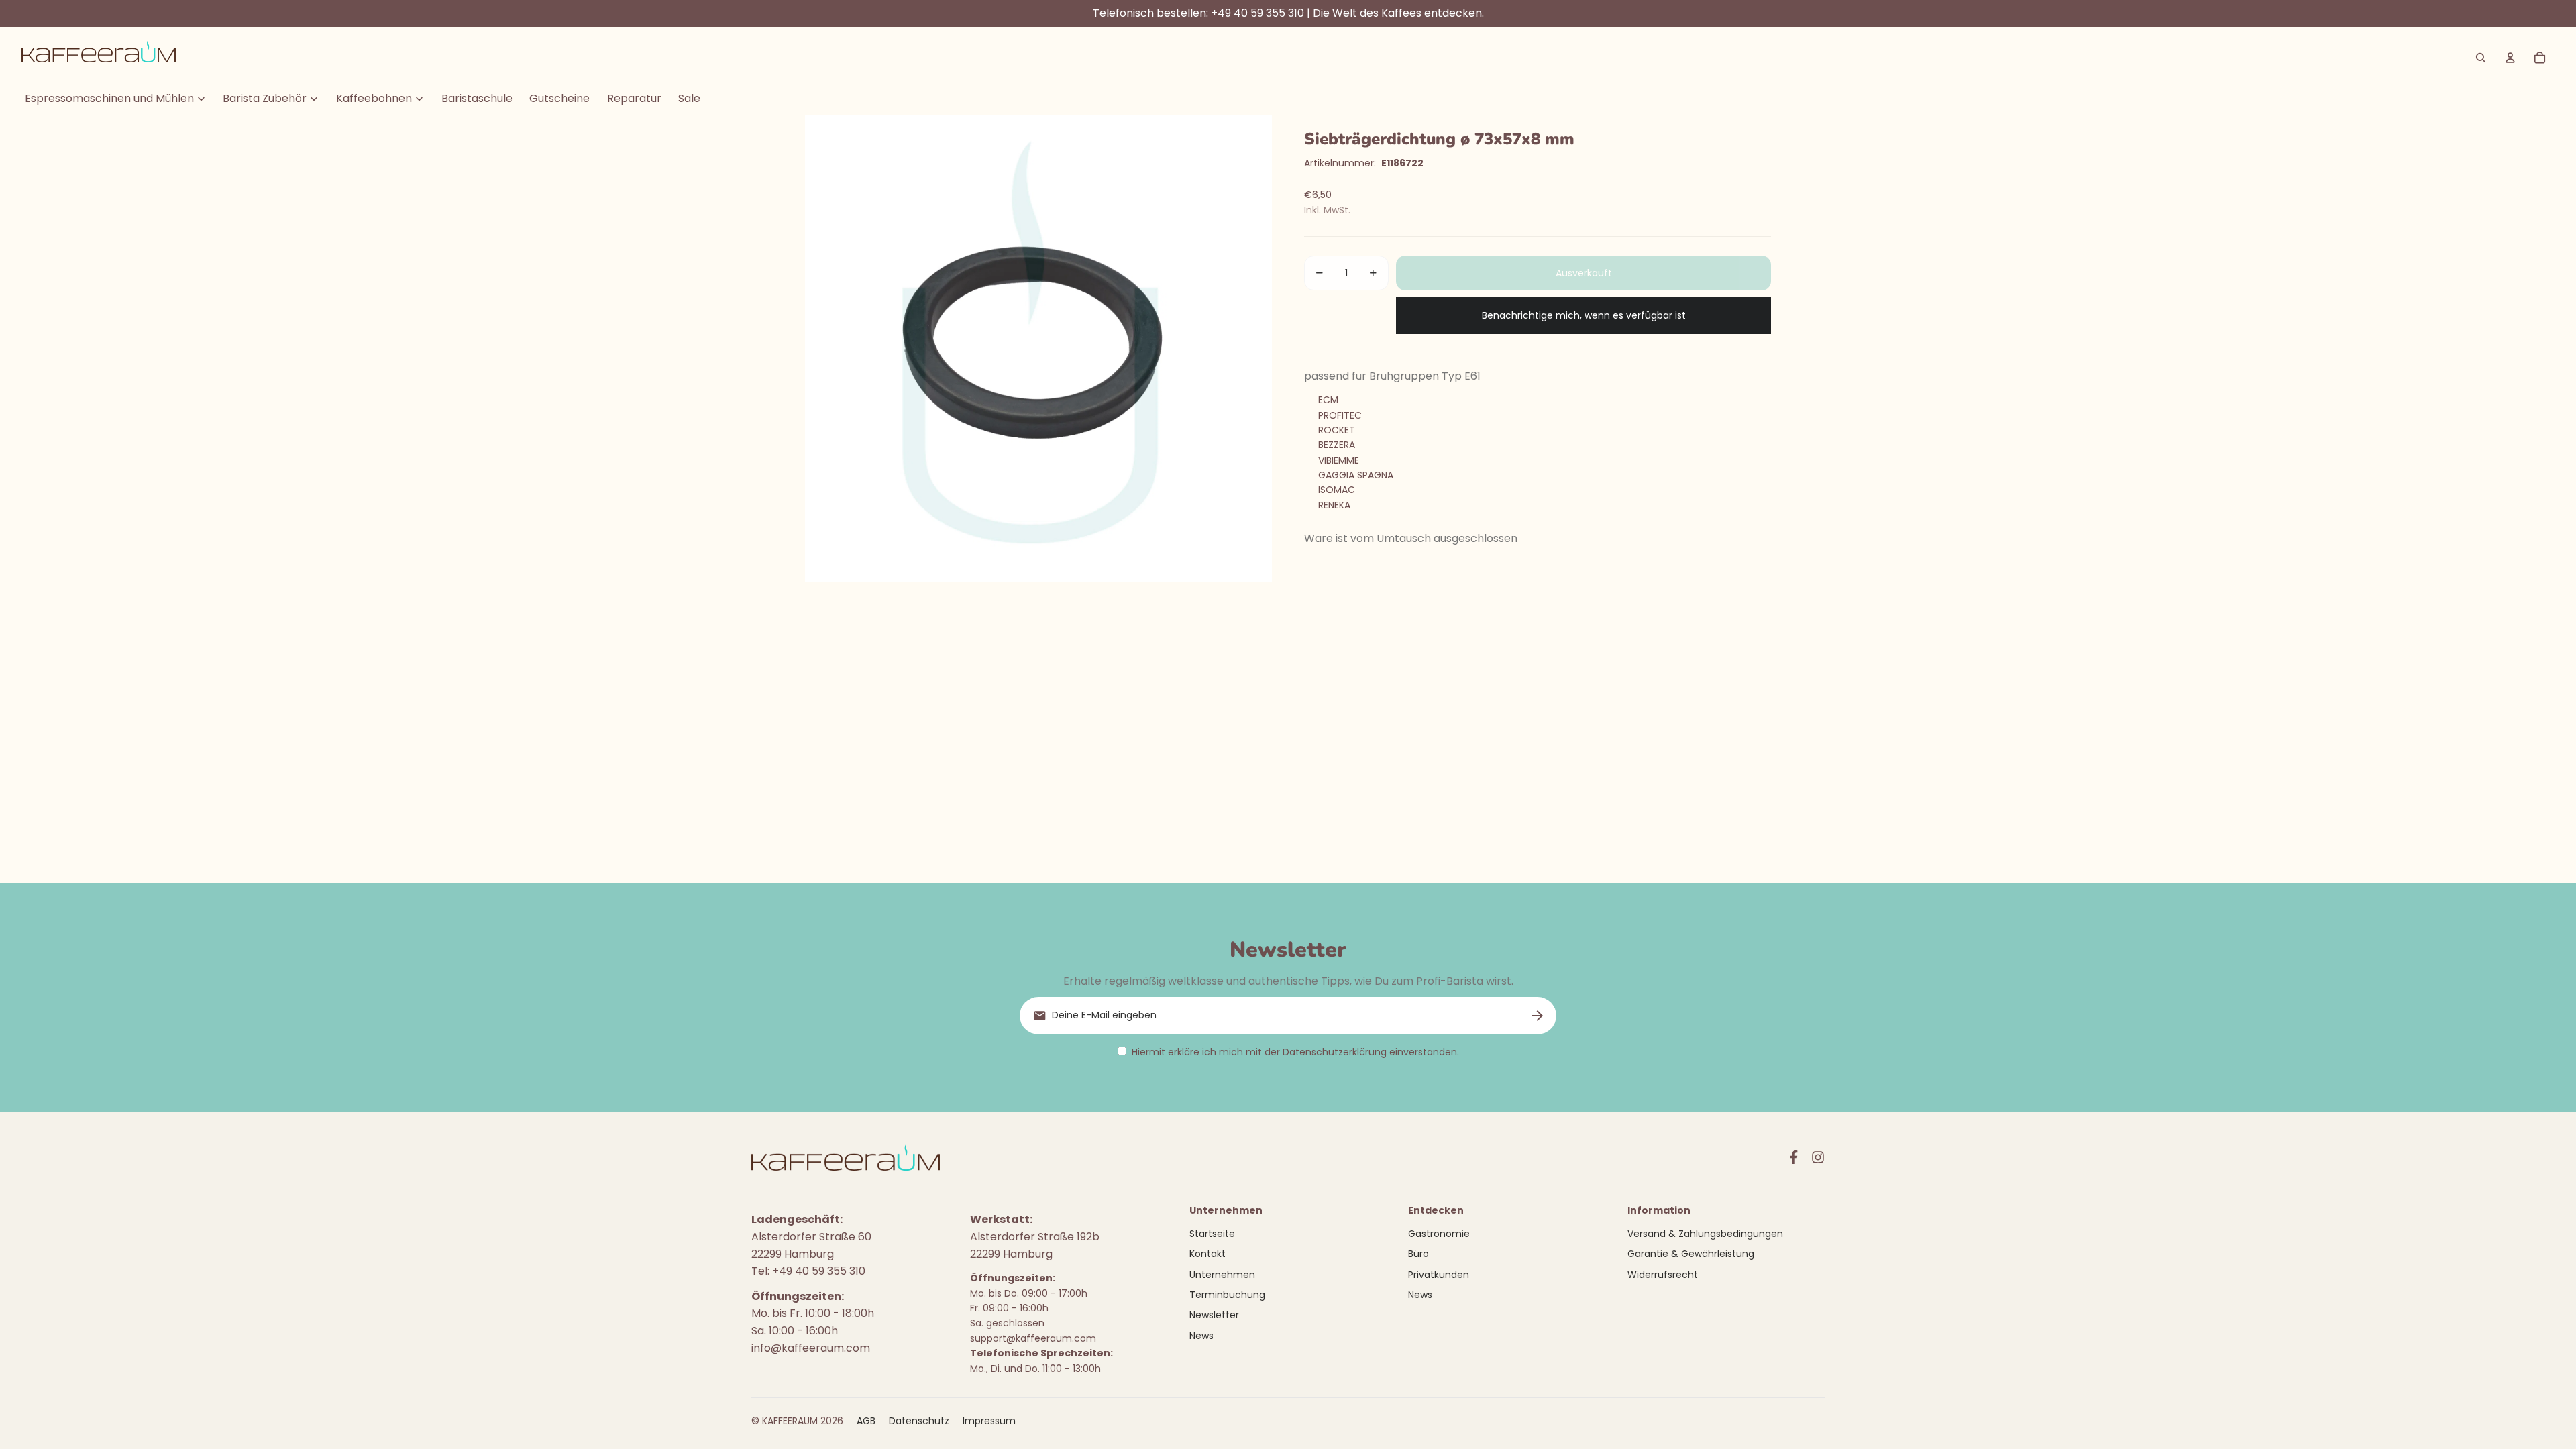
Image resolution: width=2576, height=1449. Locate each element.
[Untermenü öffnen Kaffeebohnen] (419, 99)
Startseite (1212, 1234)
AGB (866, 1421)
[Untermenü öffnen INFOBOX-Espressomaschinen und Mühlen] (201, 99)
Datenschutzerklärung (1335, 1052)
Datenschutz (919, 1421)
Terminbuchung (1227, 1295)
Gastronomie (1439, 1234)
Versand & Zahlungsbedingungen (1705, 1234)
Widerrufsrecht (1663, 1275)
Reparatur (634, 98)
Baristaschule (477, 98)
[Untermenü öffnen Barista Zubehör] (314, 99)
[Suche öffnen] (2481, 58)
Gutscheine (559, 98)
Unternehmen (1222, 1275)
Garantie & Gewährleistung (1691, 1254)
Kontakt (1207, 1254)
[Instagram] (1818, 1157)
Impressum (989, 1421)
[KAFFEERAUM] (99, 58)
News (1201, 1336)
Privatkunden (1439, 1275)
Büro (1418, 1254)
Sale (689, 98)
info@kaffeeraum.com (811, 1348)
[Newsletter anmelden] (1538, 1016)
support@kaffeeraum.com (1033, 1338)
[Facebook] (1794, 1157)
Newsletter (1214, 1315)
